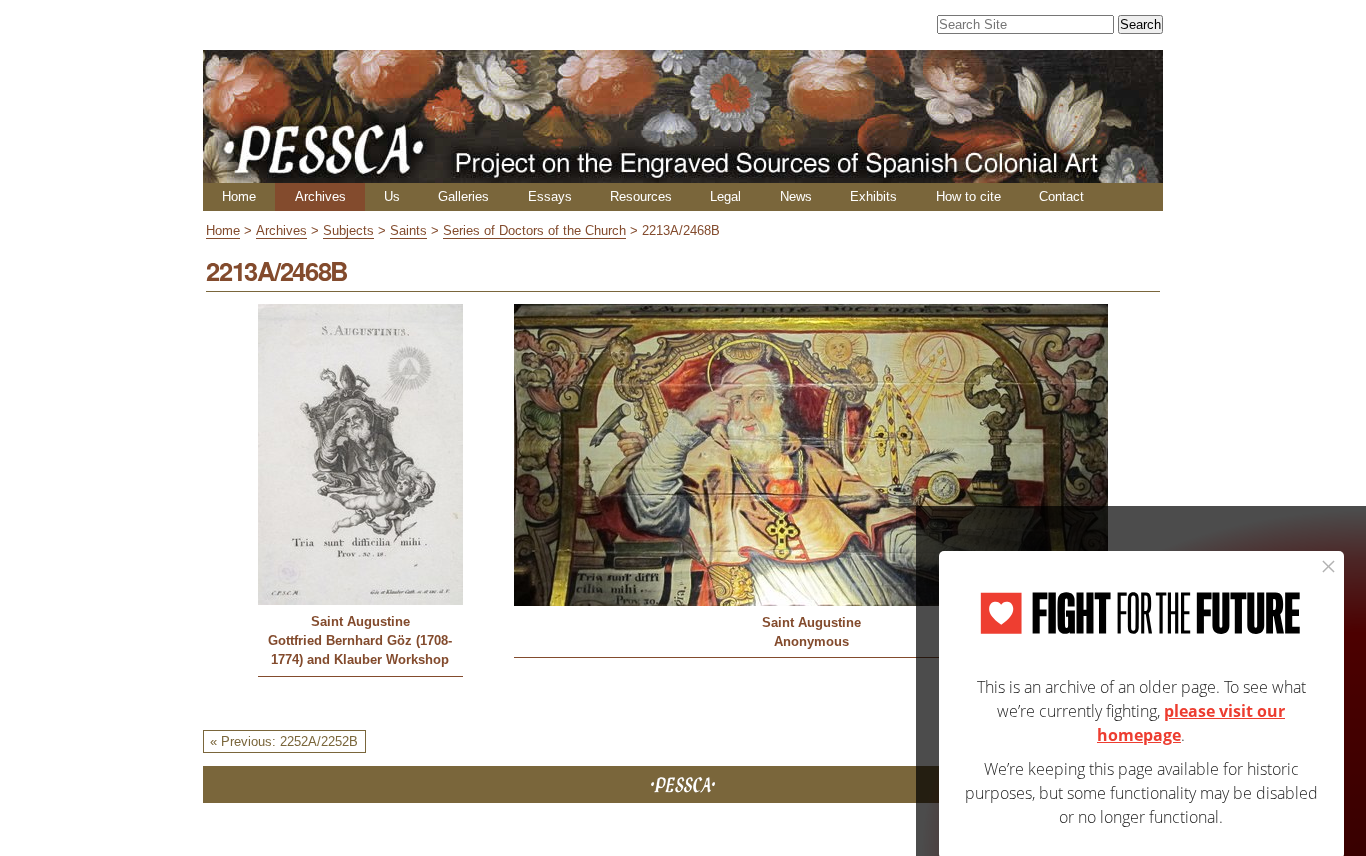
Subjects (348, 230)
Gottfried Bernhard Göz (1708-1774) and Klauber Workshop (360, 650)
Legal (725, 196)
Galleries (463, 196)
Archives (320, 196)
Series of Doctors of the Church (534, 230)
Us (392, 196)
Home (239, 196)
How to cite (968, 196)
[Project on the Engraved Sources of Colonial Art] (683, 174)
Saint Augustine (360, 621)
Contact (1061, 196)
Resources (641, 196)
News (796, 196)
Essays (550, 196)
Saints (408, 230)
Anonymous (811, 641)
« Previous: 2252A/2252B (284, 741)
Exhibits (873, 196)
